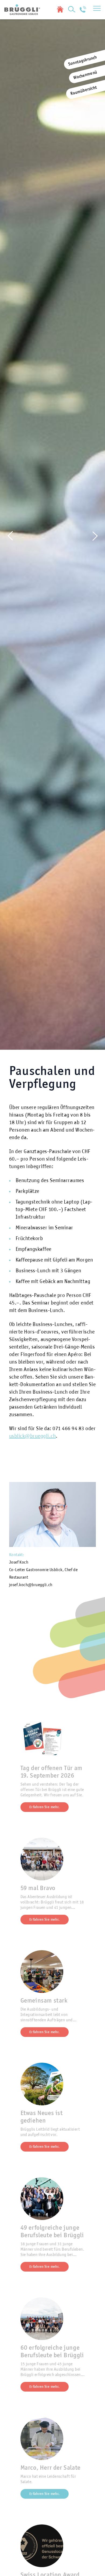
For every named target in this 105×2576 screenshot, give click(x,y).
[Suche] (72, 9)
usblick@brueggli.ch (33, 1436)
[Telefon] (83, 9)
